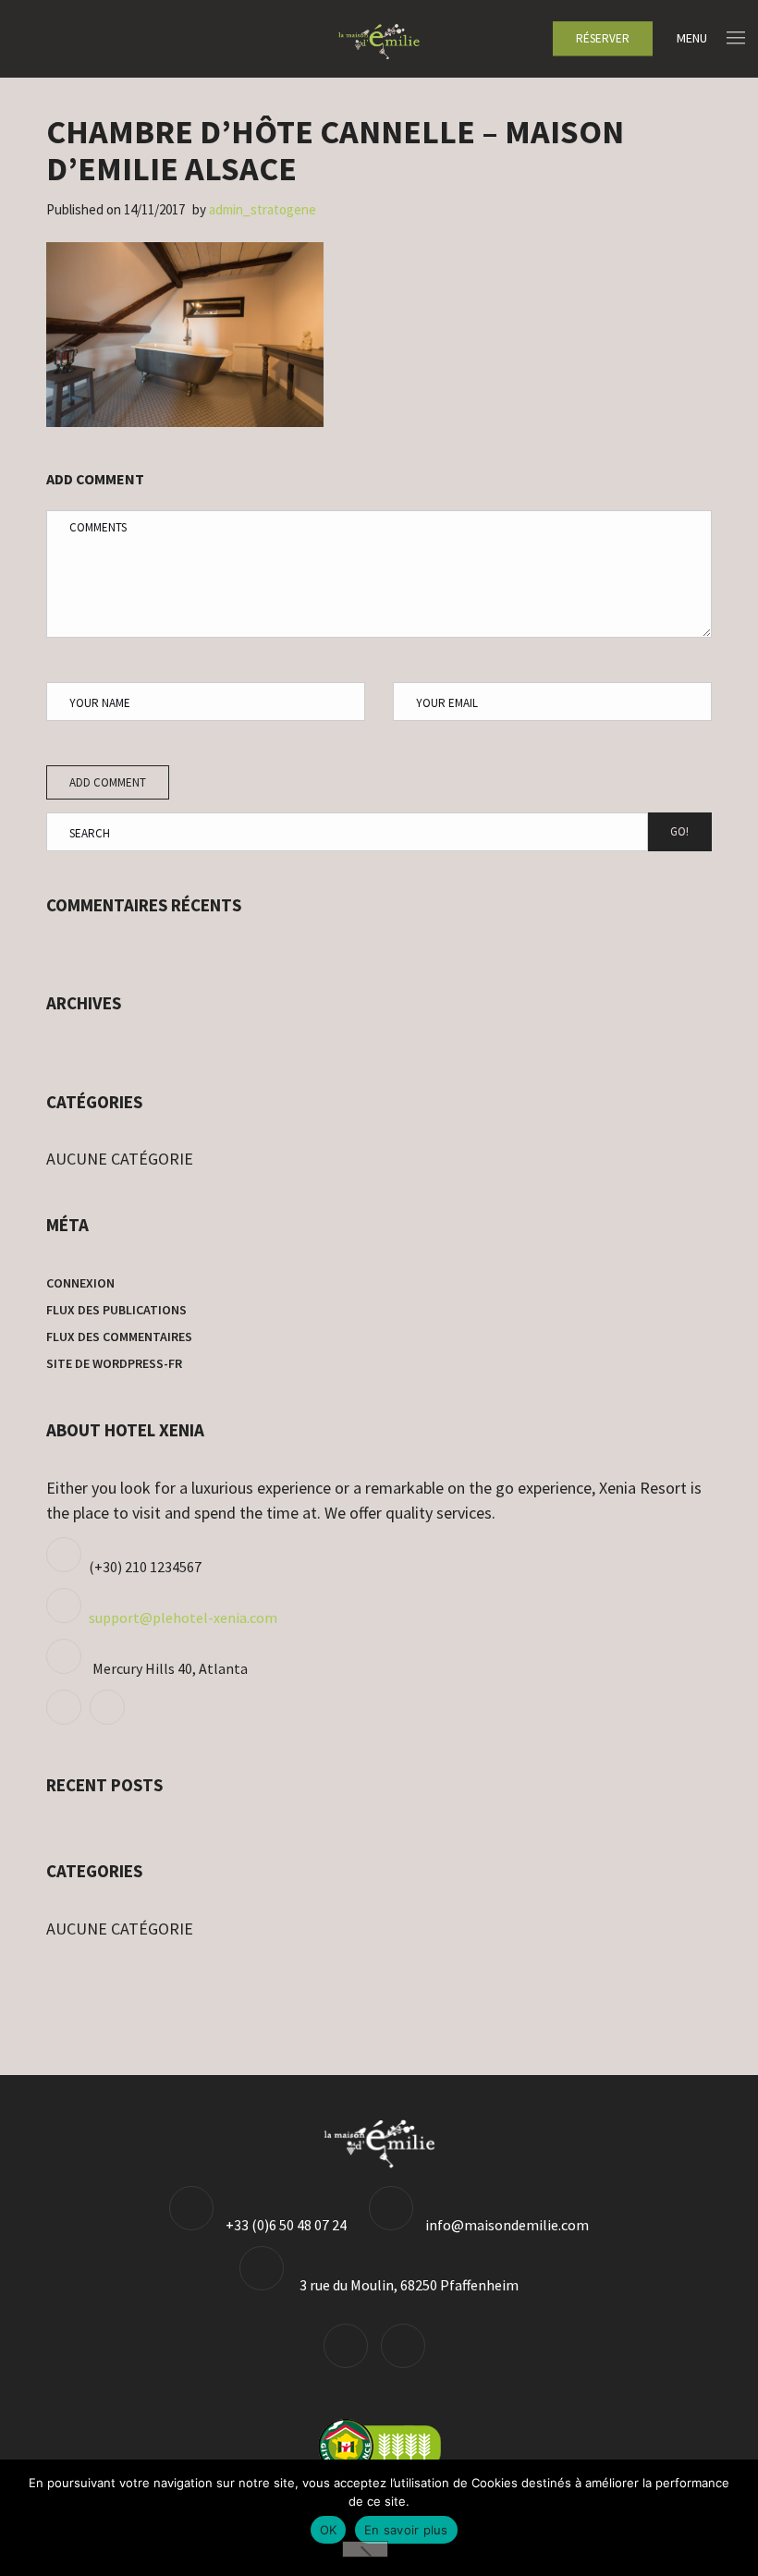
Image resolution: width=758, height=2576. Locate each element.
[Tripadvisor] (66, 1719)
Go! (679, 831)
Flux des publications (116, 1310)
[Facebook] (110, 1719)
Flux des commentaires (119, 1337)
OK (329, 2530)
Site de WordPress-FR (114, 1363)
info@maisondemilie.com (507, 2225)
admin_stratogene (263, 209)
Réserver (603, 38)
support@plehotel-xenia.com (183, 1618)
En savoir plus (406, 2530)
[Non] (365, 2549)
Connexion (80, 1283)
